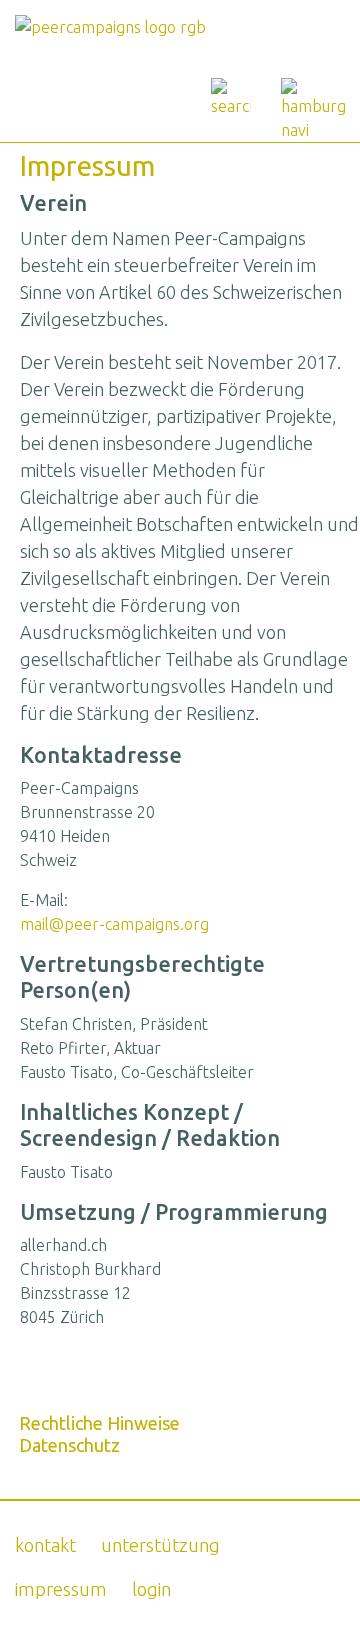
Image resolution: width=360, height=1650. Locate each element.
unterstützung (160, 1545)
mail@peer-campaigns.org (114, 924)
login (151, 1589)
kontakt (45, 1545)
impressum (61, 1589)
